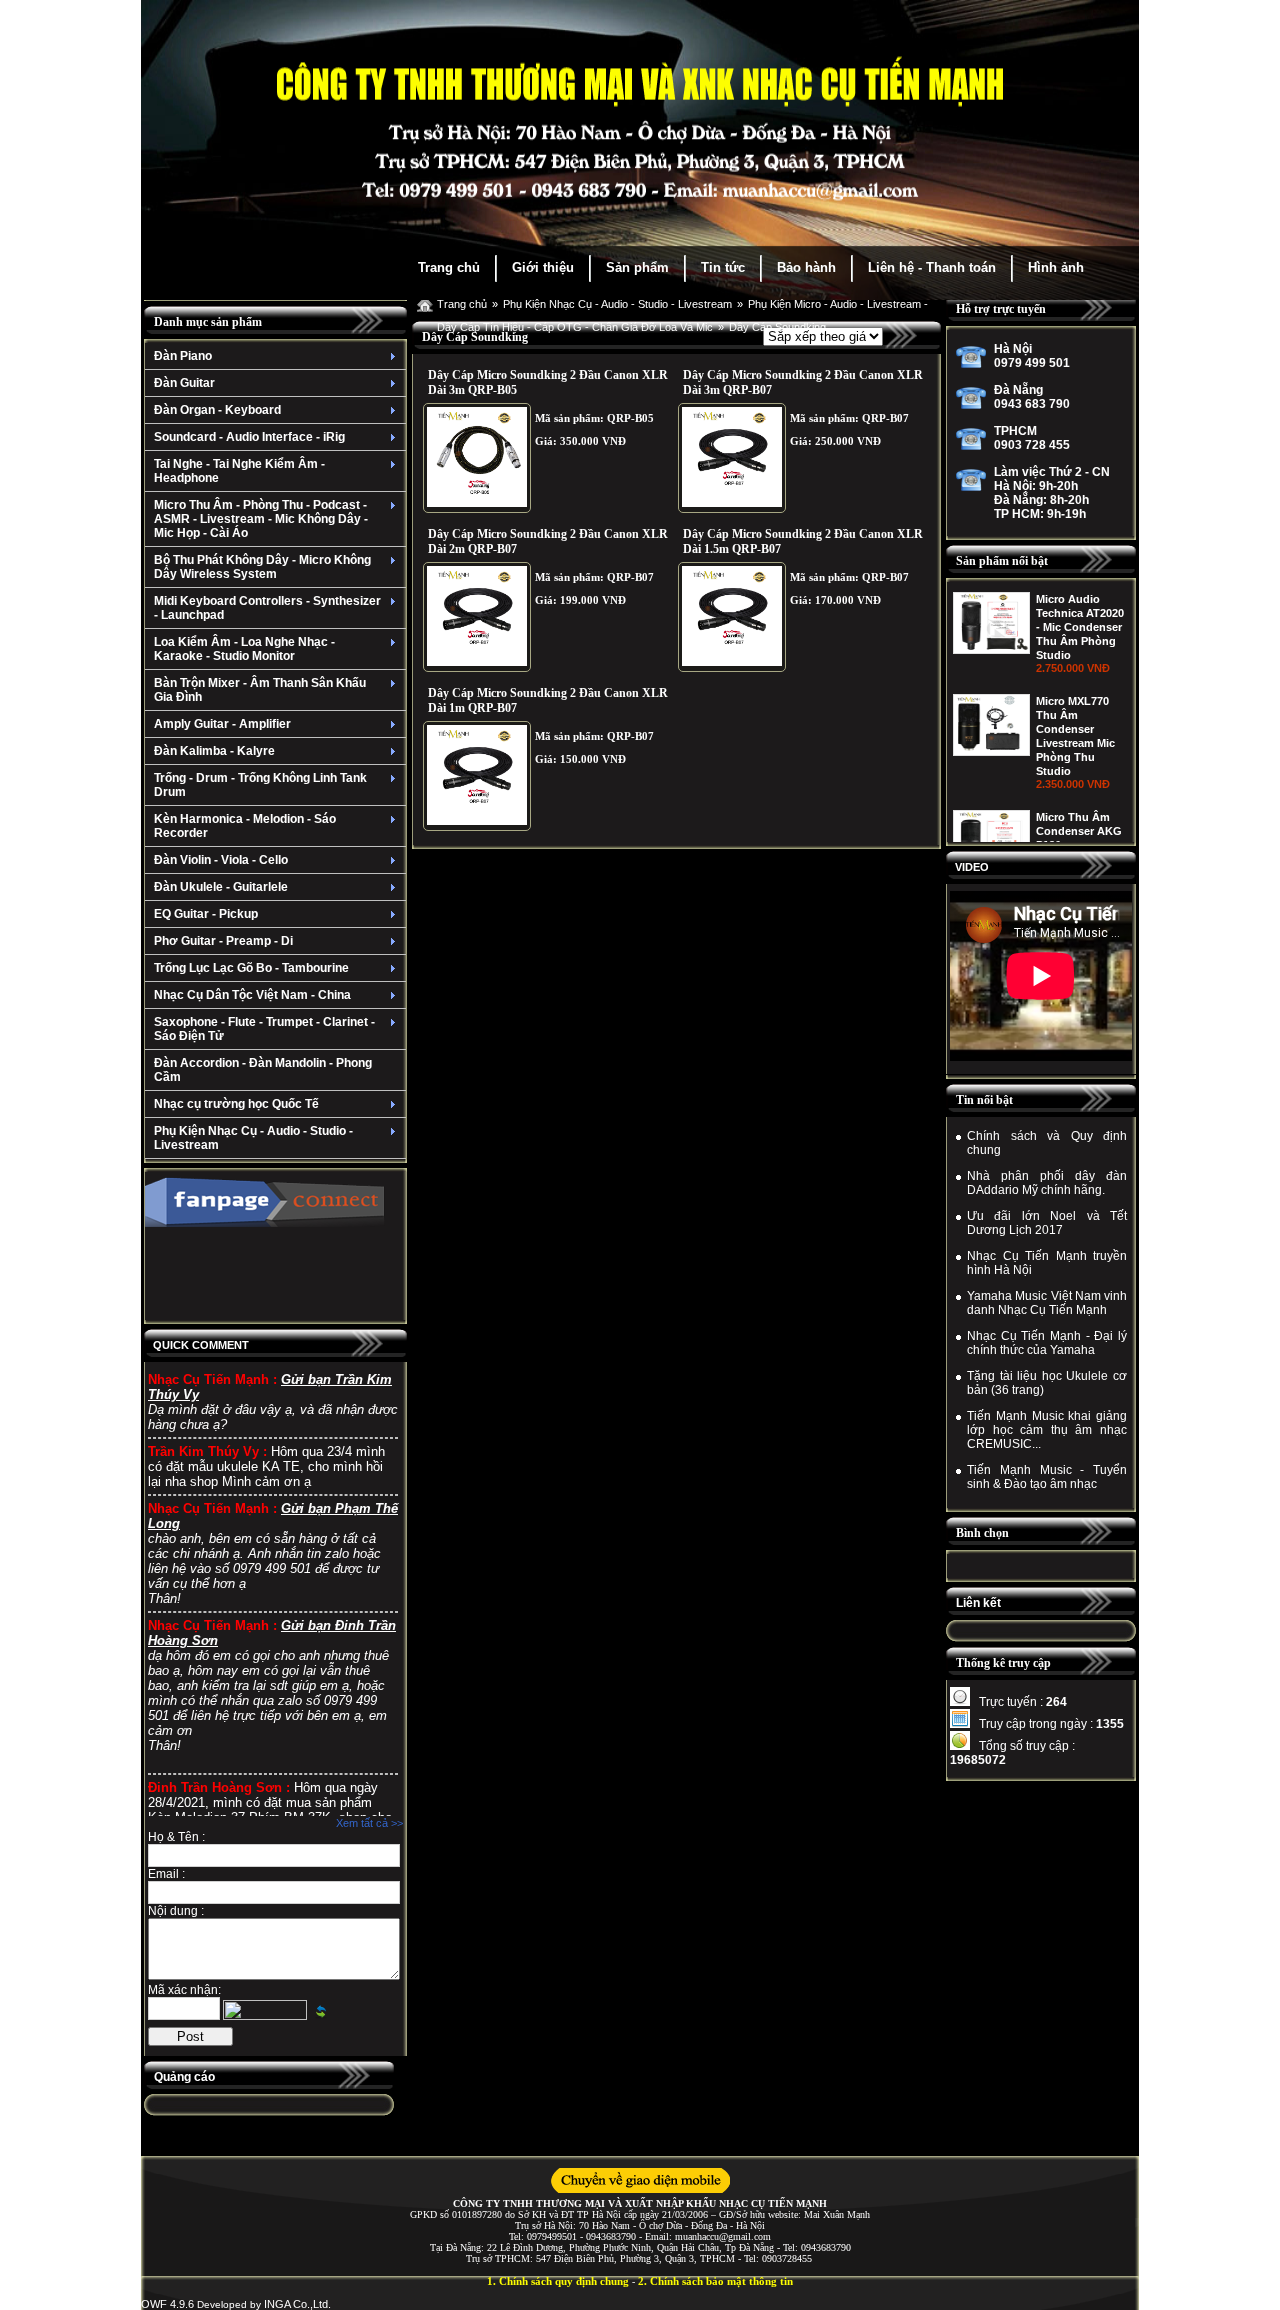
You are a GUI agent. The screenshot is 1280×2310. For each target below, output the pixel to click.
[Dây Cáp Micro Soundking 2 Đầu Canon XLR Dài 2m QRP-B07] (477, 617)
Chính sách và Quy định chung (1047, 1143)
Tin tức (723, 267)
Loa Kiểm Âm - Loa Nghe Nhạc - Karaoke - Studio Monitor (244, 649)
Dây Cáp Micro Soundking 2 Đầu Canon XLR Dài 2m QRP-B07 (548, 541)
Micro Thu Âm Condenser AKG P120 (1079, 831)
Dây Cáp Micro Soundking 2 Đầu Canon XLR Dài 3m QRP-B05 (548, 382)
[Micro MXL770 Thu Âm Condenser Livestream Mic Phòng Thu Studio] (991, 752)
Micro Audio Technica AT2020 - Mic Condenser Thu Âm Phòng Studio (1080, 627)
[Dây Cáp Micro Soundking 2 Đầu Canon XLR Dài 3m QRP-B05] (477, 458)
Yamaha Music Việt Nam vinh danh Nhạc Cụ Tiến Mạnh (1047, 1303)
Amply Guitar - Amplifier (222, 724)
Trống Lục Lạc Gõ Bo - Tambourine (251, 968)
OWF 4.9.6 (167, 2304)
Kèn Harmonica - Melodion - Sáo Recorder (245, 826)
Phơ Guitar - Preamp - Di (223, 941)
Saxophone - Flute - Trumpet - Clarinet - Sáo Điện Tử (264, 1029)
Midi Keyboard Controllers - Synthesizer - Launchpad (267, 608)
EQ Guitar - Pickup (206, 914)
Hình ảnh (1056, 267)
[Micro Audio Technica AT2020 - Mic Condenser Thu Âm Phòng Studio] (991, 650)
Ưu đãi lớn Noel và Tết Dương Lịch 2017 (1047, 1223)
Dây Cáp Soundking (777, 327)
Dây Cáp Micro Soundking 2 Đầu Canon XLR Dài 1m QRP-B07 (548, 700)
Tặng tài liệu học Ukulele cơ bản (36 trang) (1047, 1383)
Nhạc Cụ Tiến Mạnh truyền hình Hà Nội (1047, 1263)
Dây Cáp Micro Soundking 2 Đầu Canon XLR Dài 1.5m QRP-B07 (803, 541)
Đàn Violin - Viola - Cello (221, 860)
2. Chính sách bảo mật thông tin (715, 2281)
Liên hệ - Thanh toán (932, 267)
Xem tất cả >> (369, 1823)
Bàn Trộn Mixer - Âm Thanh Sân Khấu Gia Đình (260, 690)
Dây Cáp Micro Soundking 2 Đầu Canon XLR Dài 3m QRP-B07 (803, 382)
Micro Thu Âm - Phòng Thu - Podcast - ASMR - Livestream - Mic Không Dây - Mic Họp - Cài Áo (261, 519)
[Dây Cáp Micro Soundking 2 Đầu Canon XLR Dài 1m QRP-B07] (477, 776)
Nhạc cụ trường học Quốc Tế (236, 1104)
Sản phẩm (637, 267)
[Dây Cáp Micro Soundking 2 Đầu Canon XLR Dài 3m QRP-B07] (732, 458)
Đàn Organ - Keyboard (217, 410)
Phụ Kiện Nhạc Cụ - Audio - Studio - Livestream (253, 1138)
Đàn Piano (183, 356)
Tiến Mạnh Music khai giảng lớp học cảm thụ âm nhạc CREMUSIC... (1047, 1430)
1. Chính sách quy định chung (558, 2281)
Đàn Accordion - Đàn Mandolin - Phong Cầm (263, 1070)
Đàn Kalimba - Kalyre (214, 751)
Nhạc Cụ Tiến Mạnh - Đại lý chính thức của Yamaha (1047, 1343)
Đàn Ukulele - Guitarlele (221, 887)
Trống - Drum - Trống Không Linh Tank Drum (260, 785)
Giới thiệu (543, 267)
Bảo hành (806, 267)
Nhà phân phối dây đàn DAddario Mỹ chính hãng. (1047, 1183)
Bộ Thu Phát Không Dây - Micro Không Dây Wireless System (262, 567)
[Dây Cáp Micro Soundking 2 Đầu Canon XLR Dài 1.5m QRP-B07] (732, 617)
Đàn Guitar (184, 383)
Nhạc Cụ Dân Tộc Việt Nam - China (252, 995)
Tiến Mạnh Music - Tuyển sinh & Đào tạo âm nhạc (1047, 1477)
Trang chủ (449, 267)
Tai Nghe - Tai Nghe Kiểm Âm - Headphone (239, 471)
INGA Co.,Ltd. (297, 2304)
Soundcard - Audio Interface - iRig (249, 437)
